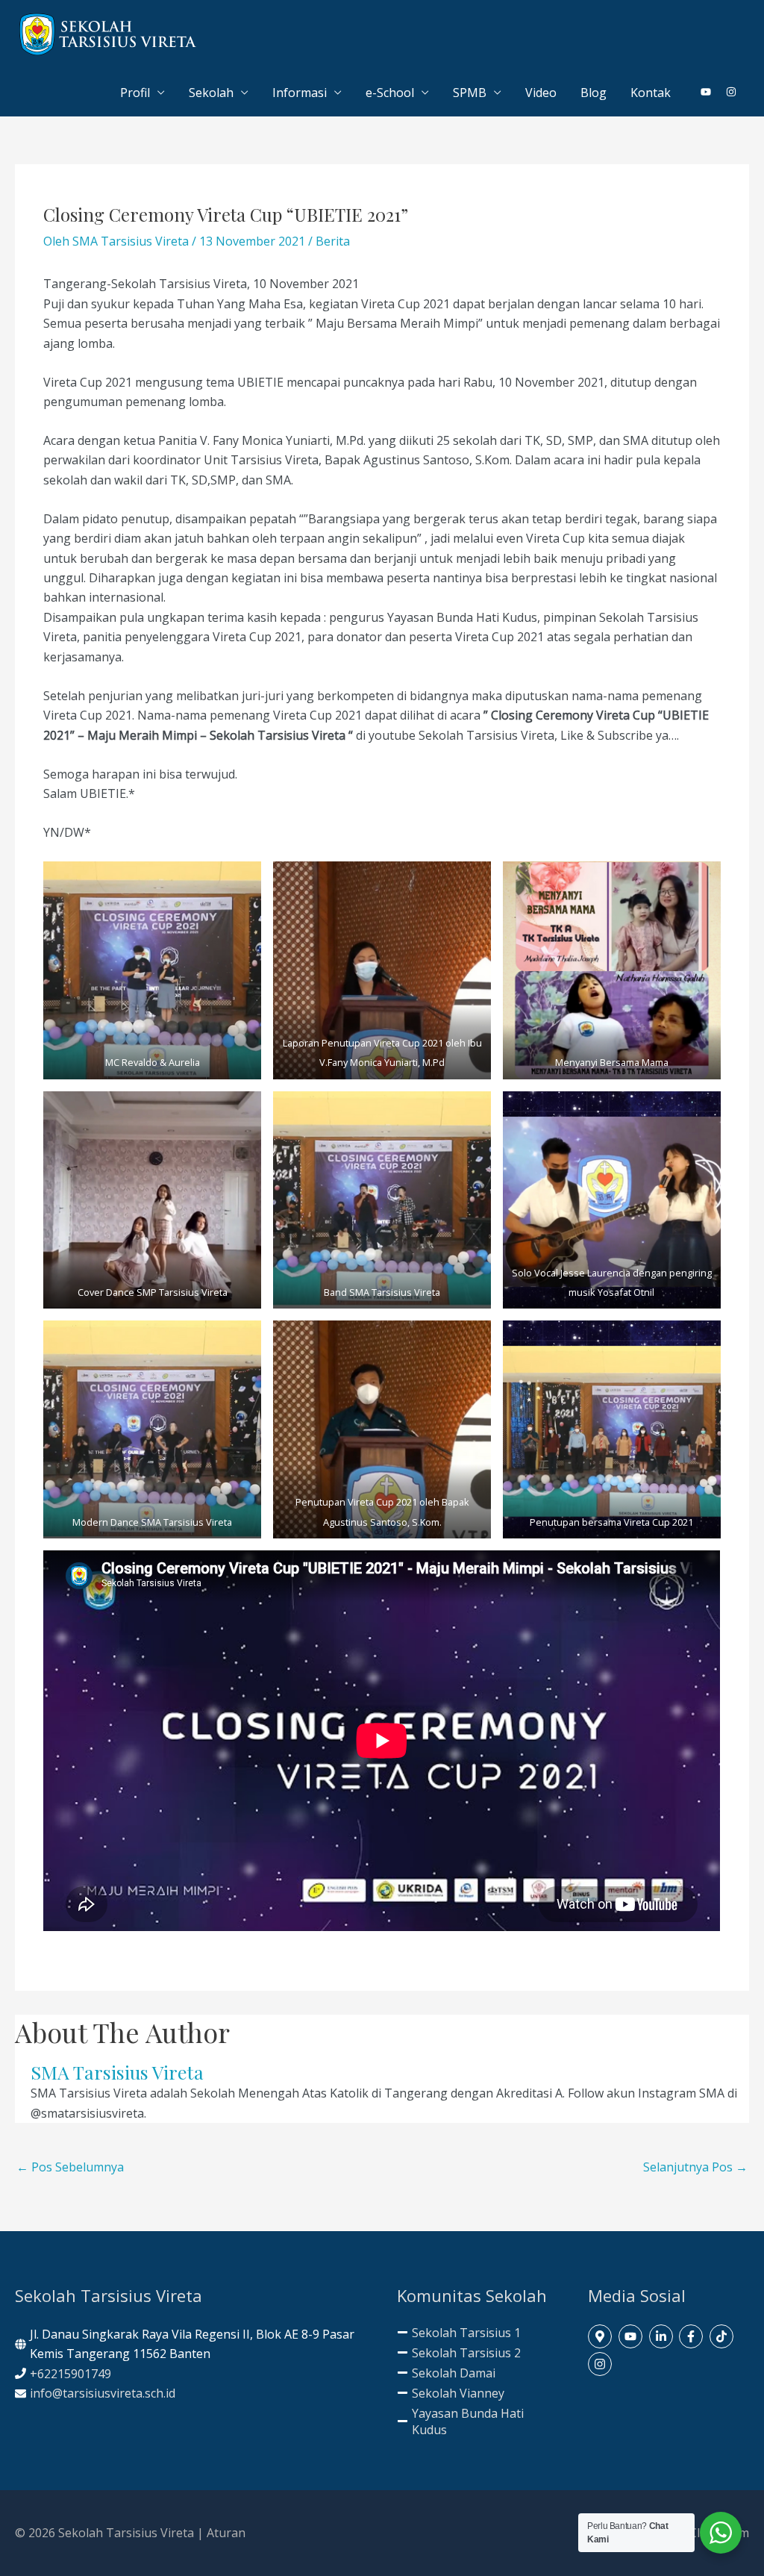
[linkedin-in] (663, 2336)
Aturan (226, 2533)
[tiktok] (723, 2336)
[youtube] (712, 92)
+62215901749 (71, 2374)
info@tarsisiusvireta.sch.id (103, 2393)
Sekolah (211, 93)
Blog (594, 93)
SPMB (470, 93)
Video (541, 93)
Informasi (300, 93)
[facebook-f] (693, 2336)
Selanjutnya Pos (695, 2167)
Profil (135, 93)
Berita (333, 241)
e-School (390, 93)
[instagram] (732, 92)
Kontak (651, 93)
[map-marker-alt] (602, 2336)
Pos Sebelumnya (70, 2167)
